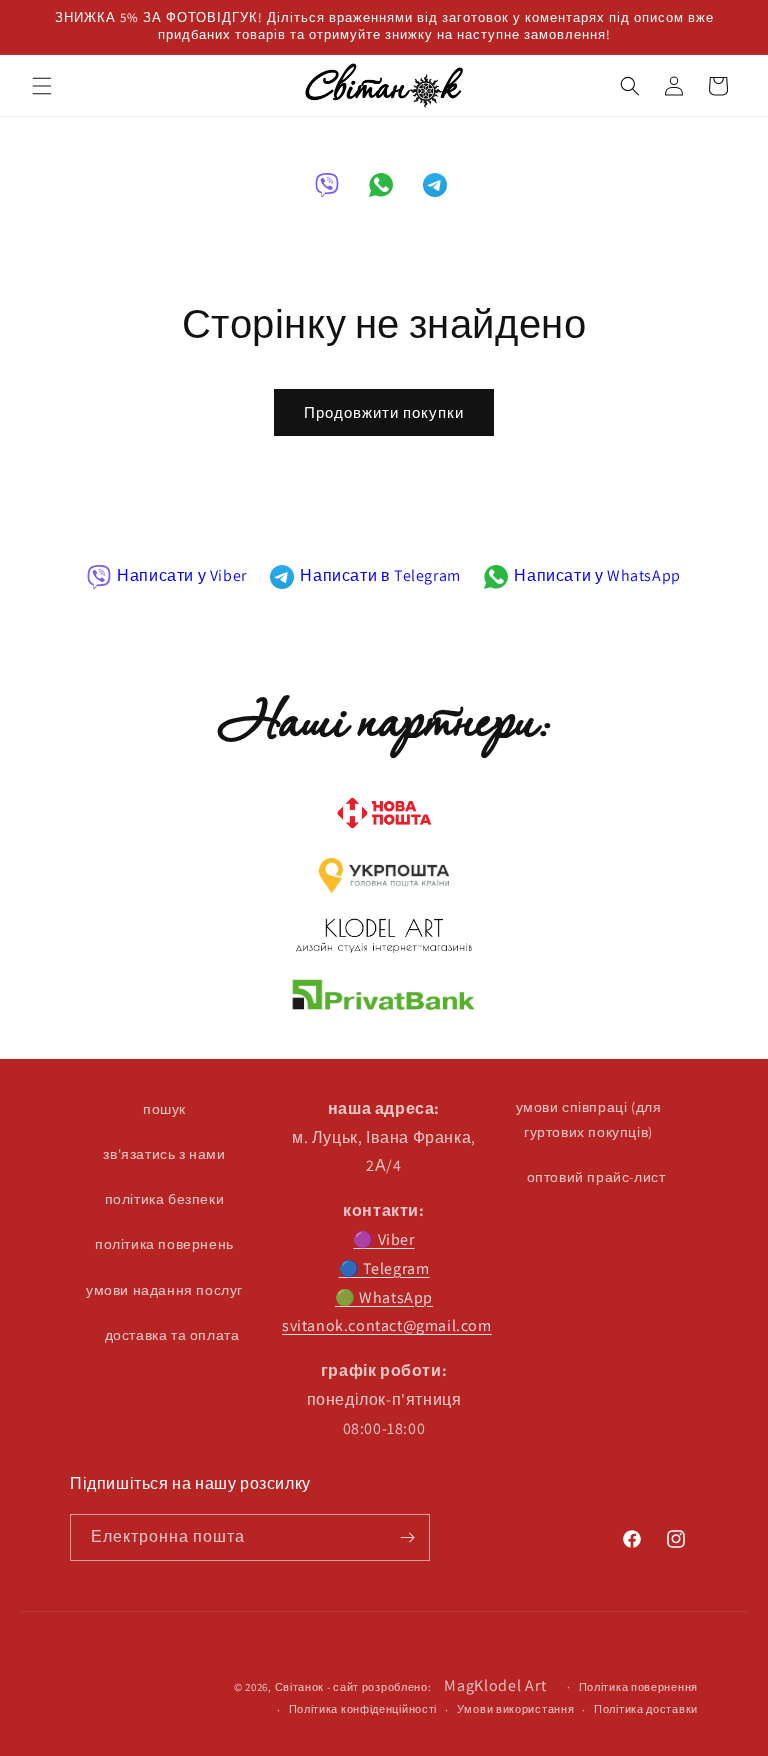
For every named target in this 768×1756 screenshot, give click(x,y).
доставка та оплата (172, 1335)
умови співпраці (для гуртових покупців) (589, 1119)
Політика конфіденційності (363, 1709)
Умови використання (516, 1709)
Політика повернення (638, 1687)
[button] (42, 86)
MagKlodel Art (495, 1685)
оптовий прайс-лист (596, 1177)
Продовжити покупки (384, 412)
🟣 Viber (383, 1239)
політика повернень (164, 1244)
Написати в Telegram (380, 575)
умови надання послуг (164, 1290)
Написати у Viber (182, 575)
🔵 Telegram (384, 1268)
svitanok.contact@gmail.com (387, 1325)
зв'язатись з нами (164, 1154)
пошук (164, 1109)
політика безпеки (165, 1199)
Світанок (300, 1687)
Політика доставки (646, 1709)
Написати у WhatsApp (597, 575)
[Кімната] (407, 1537)
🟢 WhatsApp (384, 1297)
